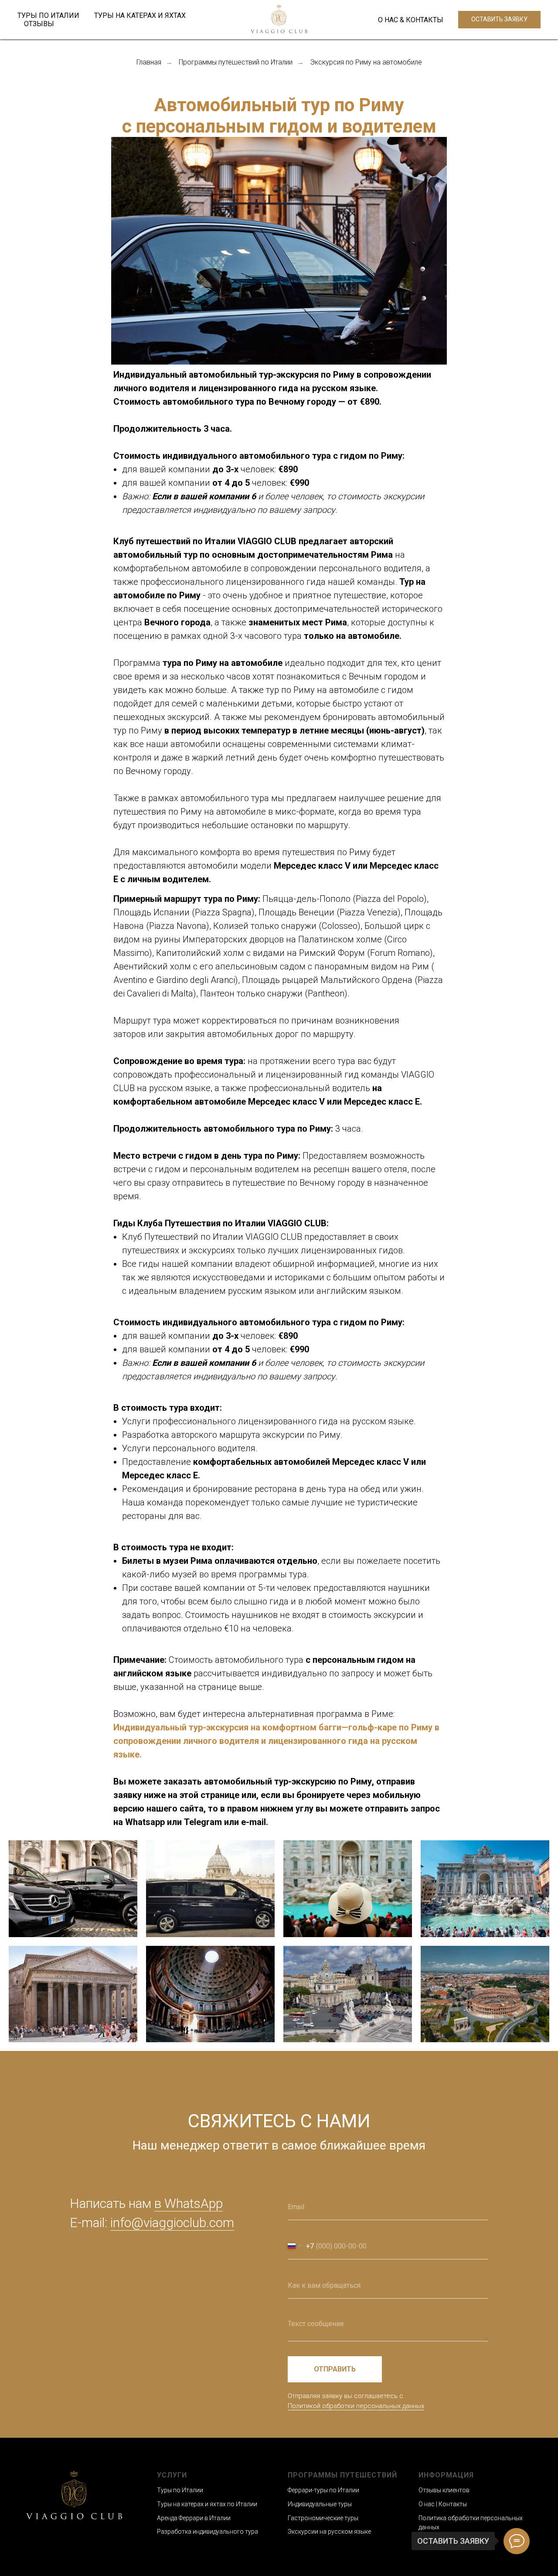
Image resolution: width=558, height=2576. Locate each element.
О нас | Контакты (443, 2504)
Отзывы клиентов (444, 2490)
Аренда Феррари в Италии (194, 2518)
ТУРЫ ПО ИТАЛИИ (48, 15)
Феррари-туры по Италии (323, 2490)
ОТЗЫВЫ (39, 24)
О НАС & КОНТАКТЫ (411, 20)
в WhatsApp (189, 2203)
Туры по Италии (180, 2490)
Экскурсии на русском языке (329, 2532)
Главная (149, 62)
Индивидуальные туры (320, 2504)
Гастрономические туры (323, 2518)
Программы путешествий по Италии (236, 62)
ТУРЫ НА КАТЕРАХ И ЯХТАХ (140, 15)
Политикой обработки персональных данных (356, 2406)
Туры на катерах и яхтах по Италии (207, 2504)
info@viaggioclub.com (172, 2223)
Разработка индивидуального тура (208, 2532)
